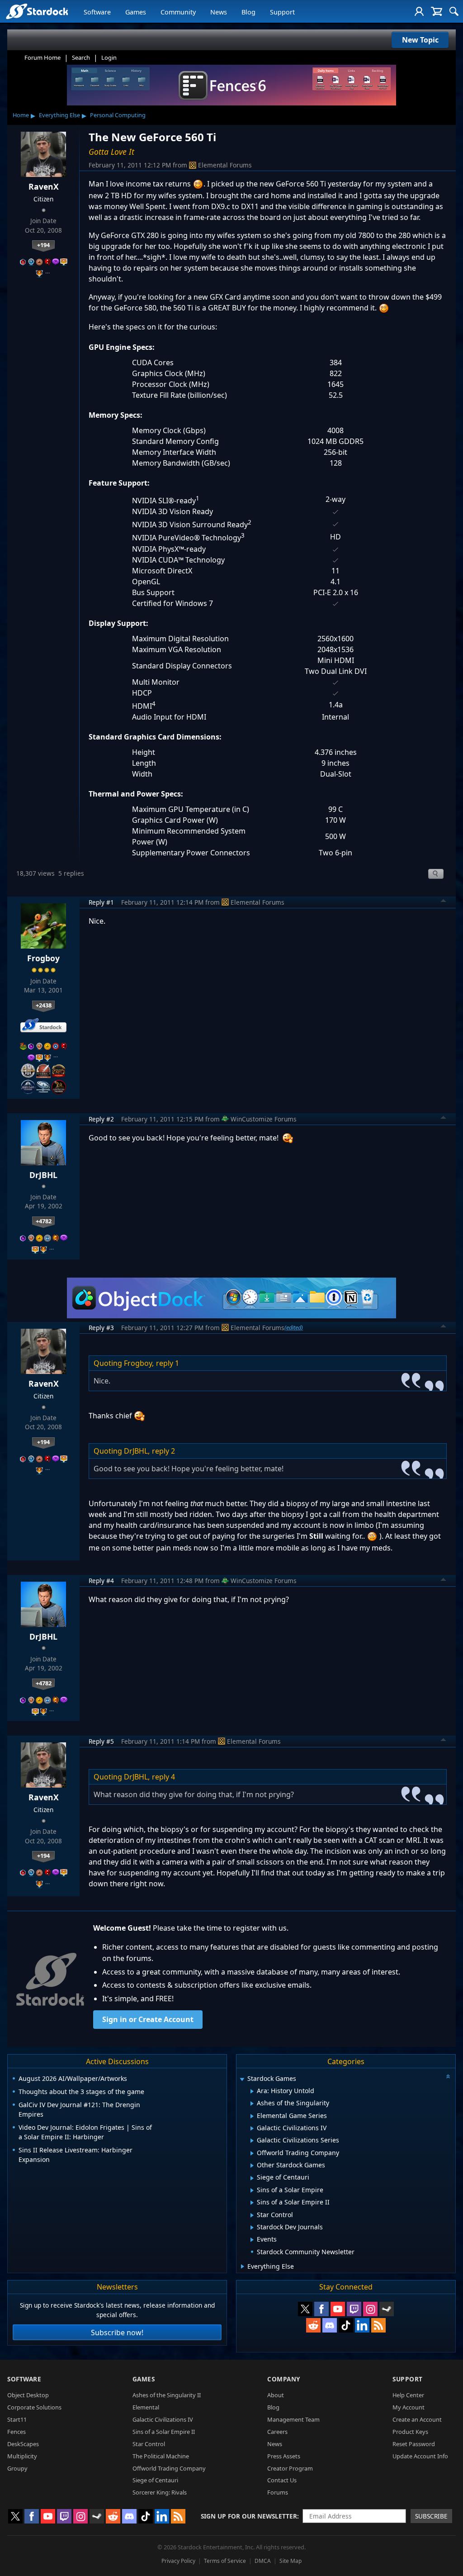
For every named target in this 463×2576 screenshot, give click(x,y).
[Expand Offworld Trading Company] (252, 2153)
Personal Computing (118, 115)
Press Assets (284, 2456)
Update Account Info (420, 2456)
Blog (248, 12)
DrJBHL (43, 1175)
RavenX (44, 186)
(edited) (294, 1327)
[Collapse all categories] (448, 2076)
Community (178, 12)
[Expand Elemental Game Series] (252, 2116)
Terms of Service (225, 2561)
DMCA (263, 2561)
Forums (278, 2492)
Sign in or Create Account (148, 2019)
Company (284, 2379)
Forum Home (43, 57)
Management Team (293, 2419)
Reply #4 (101, 1581)
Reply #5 (101, 1741)
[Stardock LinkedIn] (362, 2325)
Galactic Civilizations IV (163, 2419)
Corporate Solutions (34, 2407)
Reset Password (414, 2444)
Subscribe (431, 2516)
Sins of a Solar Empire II (164, 2432)
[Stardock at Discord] (330, 2325)
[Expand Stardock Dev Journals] (252, 2228)
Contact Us (282, 2480)
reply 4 (163, 1777)
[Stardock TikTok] (346, 2325)
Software (97, 12)
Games (136, 12)
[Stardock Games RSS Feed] (378, 2325)
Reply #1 (101, 902)
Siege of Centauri (155, 2480)
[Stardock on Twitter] (305, 2309)
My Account (409, 2407)
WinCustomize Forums (264, 1119)
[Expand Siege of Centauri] (252, 2178)
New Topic (420, 40)
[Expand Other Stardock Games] (252, 2166)
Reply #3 (101, 1328)
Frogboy (43, 958)
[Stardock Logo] (37, 11)
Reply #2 (101, 1119)
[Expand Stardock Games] (242, 2079)
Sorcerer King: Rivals (160, 2492)
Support (282, 12)
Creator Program (290, 2468)
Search (81, 57)
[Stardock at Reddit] (313, 2325)
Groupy (17, 2468)
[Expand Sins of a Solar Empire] (252, 2190)
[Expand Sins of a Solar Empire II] (252, 2203)
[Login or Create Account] (419, 11)
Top (444, 902)
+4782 (44, 1221)
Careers (277, 2432)
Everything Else (59, 115)
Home (21, 115)
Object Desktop (28, 2395)
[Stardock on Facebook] (321, 2309)
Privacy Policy (178, 2561)
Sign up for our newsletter (249, 2516)
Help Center (408, 2395)
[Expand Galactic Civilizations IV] (252, 2128)
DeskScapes (23, 2444)
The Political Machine (161, 2456)
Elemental (146, 2407)
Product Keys (410, 2432)
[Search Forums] (454, 11)
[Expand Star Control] (252, 2215)
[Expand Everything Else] (243, 2266)
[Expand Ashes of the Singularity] (252, 2104)
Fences (17, 2432)
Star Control (149, 2444)
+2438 (44, 1005)
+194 (43, 245)
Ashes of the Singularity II (167, 2395)
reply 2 (163, 1451)
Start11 (17, 2419)
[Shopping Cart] (437, 11)
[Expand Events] (252, 2240)
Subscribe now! (117, 2333)
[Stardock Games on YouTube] (338, 2309)
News (219, 12)
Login (109, 57)
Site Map (291, 2561)
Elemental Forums (225, 165)
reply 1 (168, 1363)
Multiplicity (22, 2456)
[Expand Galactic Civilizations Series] (252, 2141)
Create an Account (417, 2419)
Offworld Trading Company (169, 2468)
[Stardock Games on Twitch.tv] (354, 2309)
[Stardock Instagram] (370, 2309)
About (276, 2395)
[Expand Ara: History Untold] (252, 2091)
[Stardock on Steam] (387, 2309)
